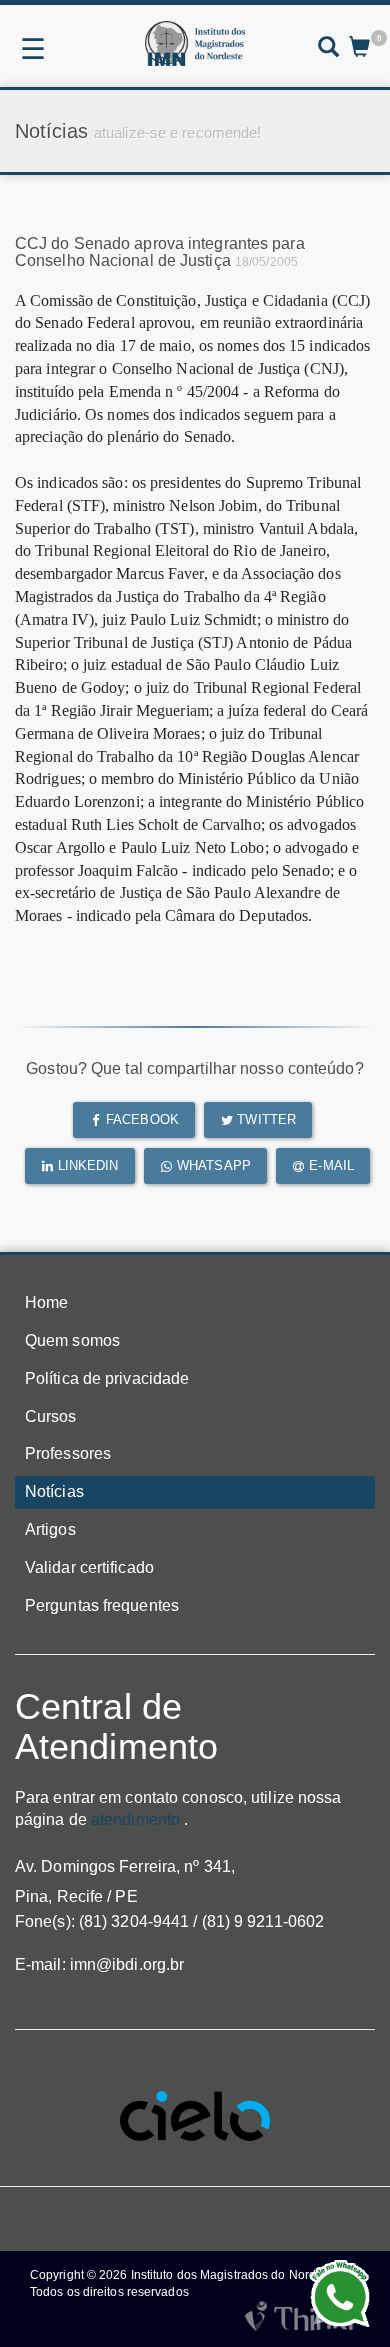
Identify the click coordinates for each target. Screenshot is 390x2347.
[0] (359, 49)
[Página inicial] (195, 43)
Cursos (51, 1416)
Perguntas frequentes (102, 1605)
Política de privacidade (107, 1378)
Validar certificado (89, 1567)
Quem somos (72, 1340)
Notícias (54, 1491)
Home (46, 1302)
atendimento (135, 1819)
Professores (68, 1453)
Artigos (50, 1529)
